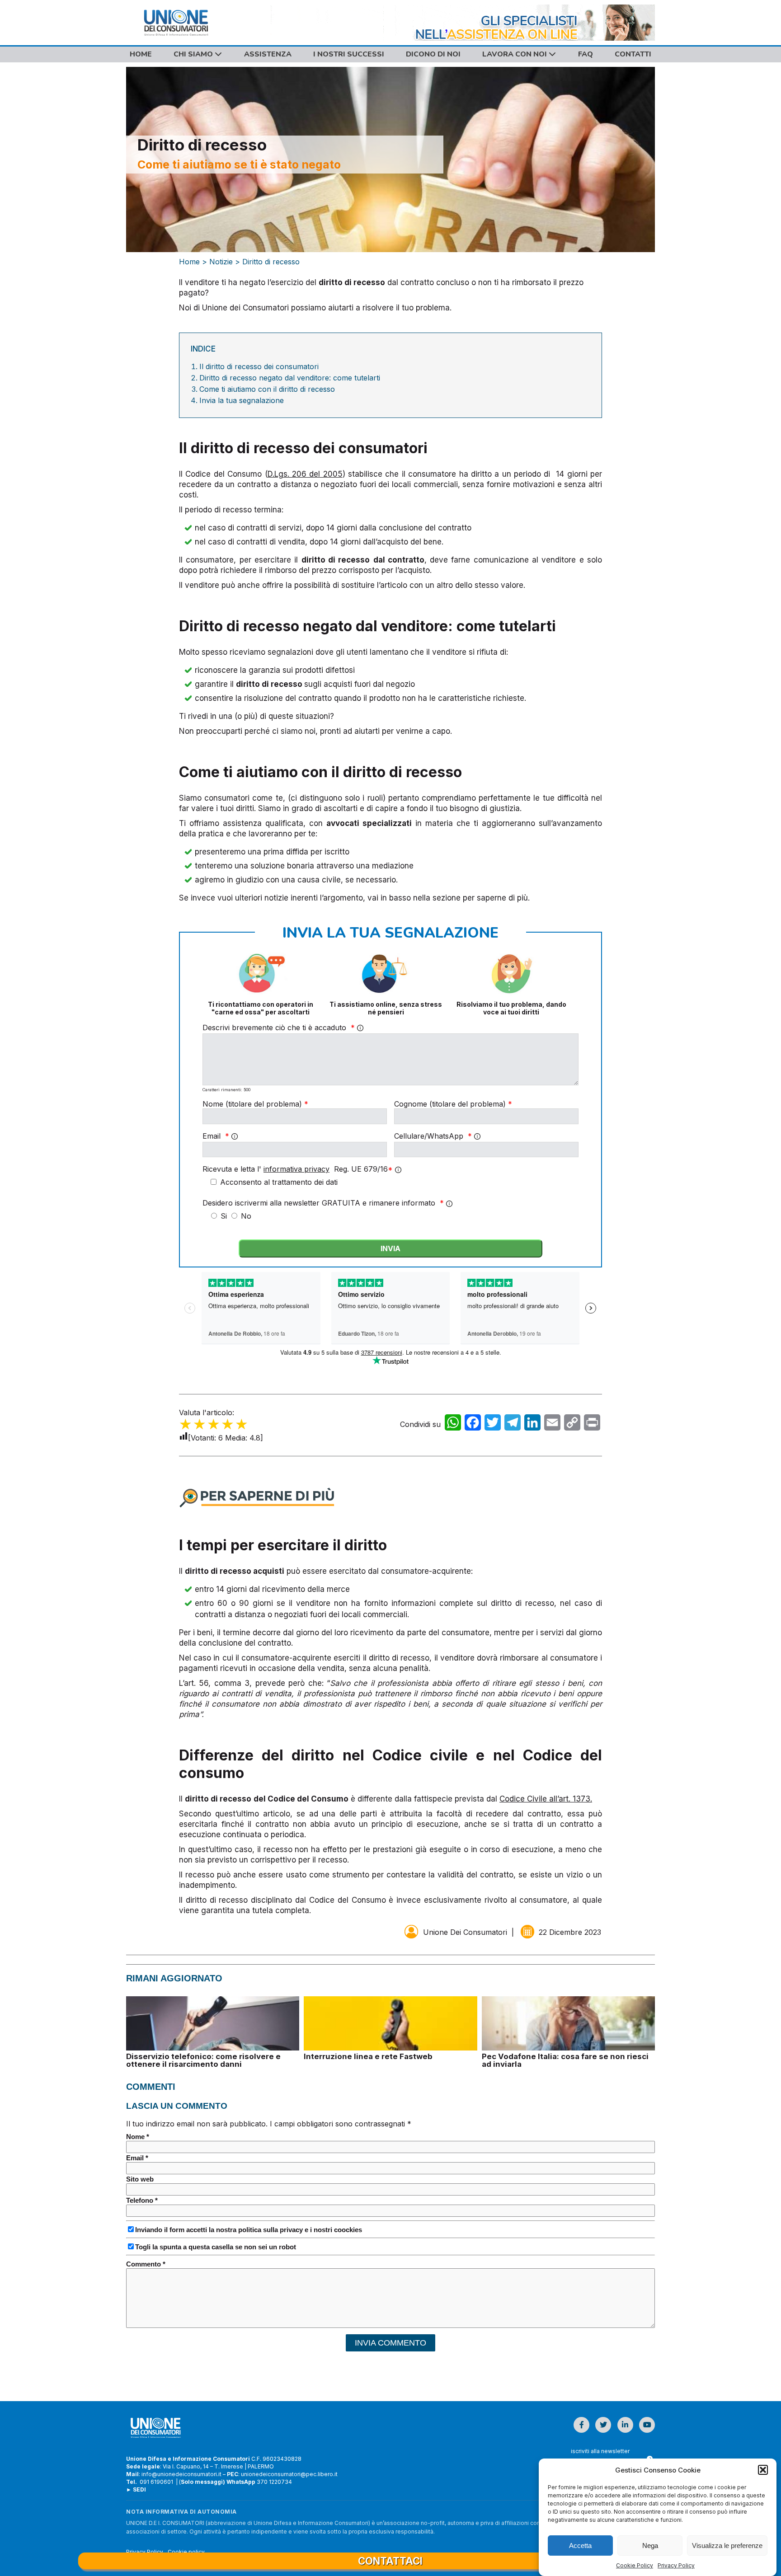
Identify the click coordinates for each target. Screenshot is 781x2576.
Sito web (140, 2179)
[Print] (592, 1425)
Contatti (633, 54)
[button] (763, 2470)
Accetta (580, 2546)
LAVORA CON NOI (515, 54)
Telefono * (142, 2200)
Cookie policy (186, 2552)
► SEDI (136, 2489)
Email (216, 1136)
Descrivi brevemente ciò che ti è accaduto (279, 1028)
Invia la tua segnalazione (242, 400)
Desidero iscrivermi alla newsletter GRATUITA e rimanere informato (323, 1203)
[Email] (552, 1425)
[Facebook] (473, 1425)
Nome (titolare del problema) (255, 1104)
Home (141, 54)
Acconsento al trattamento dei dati (278, 1182)
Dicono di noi (433, 54)
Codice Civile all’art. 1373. (546, 1799)
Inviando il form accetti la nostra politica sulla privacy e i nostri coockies (249, 2230)
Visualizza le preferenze (727, 2546)
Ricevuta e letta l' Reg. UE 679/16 (298, 1169)
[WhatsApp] (453, 1425)
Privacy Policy (676, 2565)
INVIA (390, 1248)
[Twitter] (493, 1425)
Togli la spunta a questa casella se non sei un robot (216, 2247)
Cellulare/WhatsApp (433, 1136)
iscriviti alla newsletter (600, 2451)
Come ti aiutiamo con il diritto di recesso (267, 389)
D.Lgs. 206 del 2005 (305, 474)
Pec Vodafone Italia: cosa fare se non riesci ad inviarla (565, 2060)
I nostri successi (349, 54)
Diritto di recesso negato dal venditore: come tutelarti (290, 378)
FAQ (586, 54)
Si (225, 1216)
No (246, 1216)
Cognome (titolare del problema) (453, 1104)
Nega (650, 2546)
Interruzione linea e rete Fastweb (368, 2056)
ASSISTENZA (268, 54)
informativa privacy (296, 1169)
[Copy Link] (572, 1425)
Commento (146, 2264)
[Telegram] (513, 1425)
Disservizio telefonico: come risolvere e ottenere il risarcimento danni (203, 2060)
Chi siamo (194, 54)
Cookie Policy (635, 2565)
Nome (138, 2137)
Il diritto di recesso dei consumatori (259, 366)
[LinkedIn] (532, 1425)
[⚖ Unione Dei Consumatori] (192, 23)
